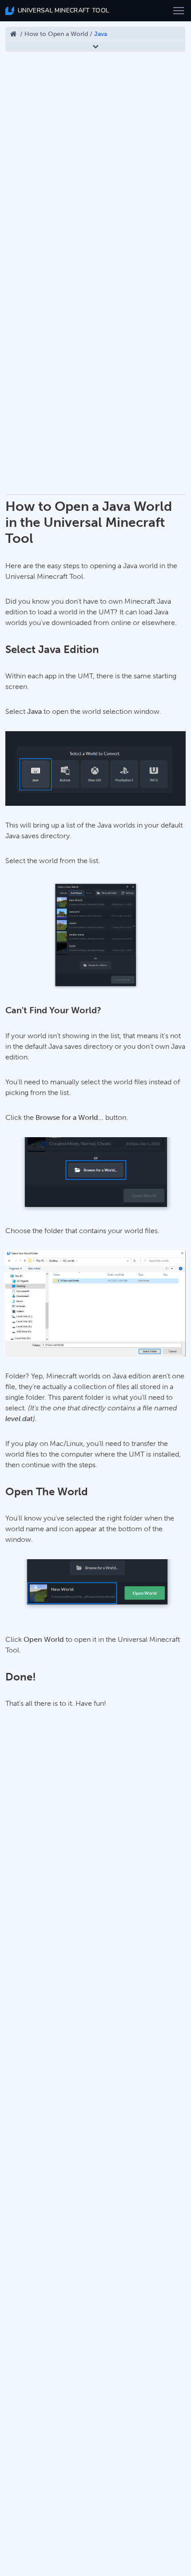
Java (101, 34)
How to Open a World (56, 34)
